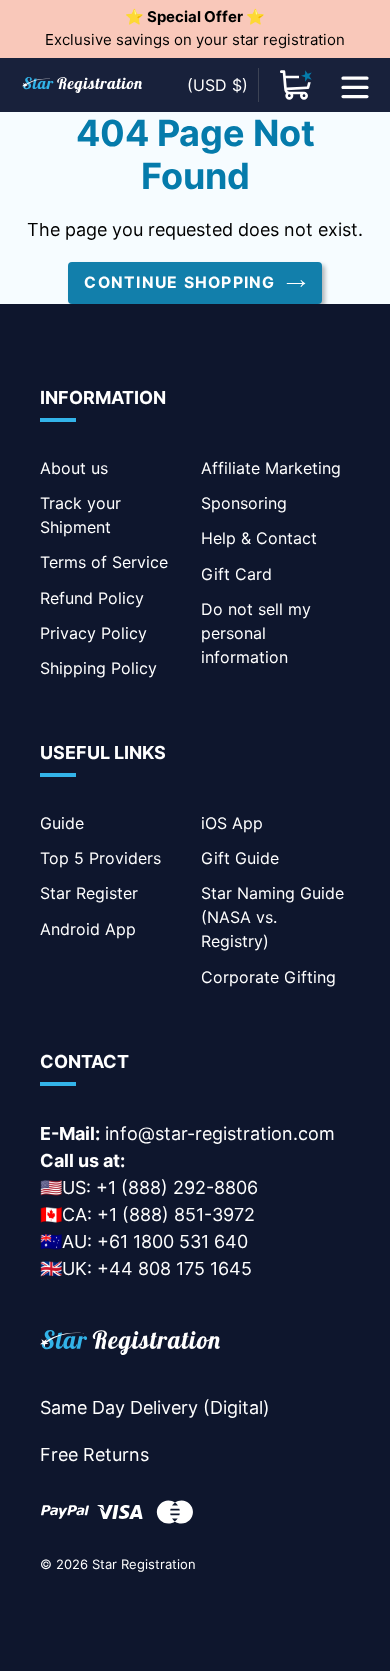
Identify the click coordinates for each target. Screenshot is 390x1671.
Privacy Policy (93, 633)
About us (74, 468)
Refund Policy (92, 598)
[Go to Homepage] (130, 1345)
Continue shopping (179, 282)
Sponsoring (244, 503)
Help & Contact (259, 538)
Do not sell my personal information (256, 633)
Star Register (89, 893)
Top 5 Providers (100, 858)
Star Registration (144, 1564)
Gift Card (236, 574)
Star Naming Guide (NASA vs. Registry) (272, 917)
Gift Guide (240, 858)
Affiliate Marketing (271, 468)
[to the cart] (296, 85)
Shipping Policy (98, 668)
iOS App (232, 823)
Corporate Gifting (268, 977)
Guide (62, 823)
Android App (88, 929)
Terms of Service (104, 562)
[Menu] (355, 85)
